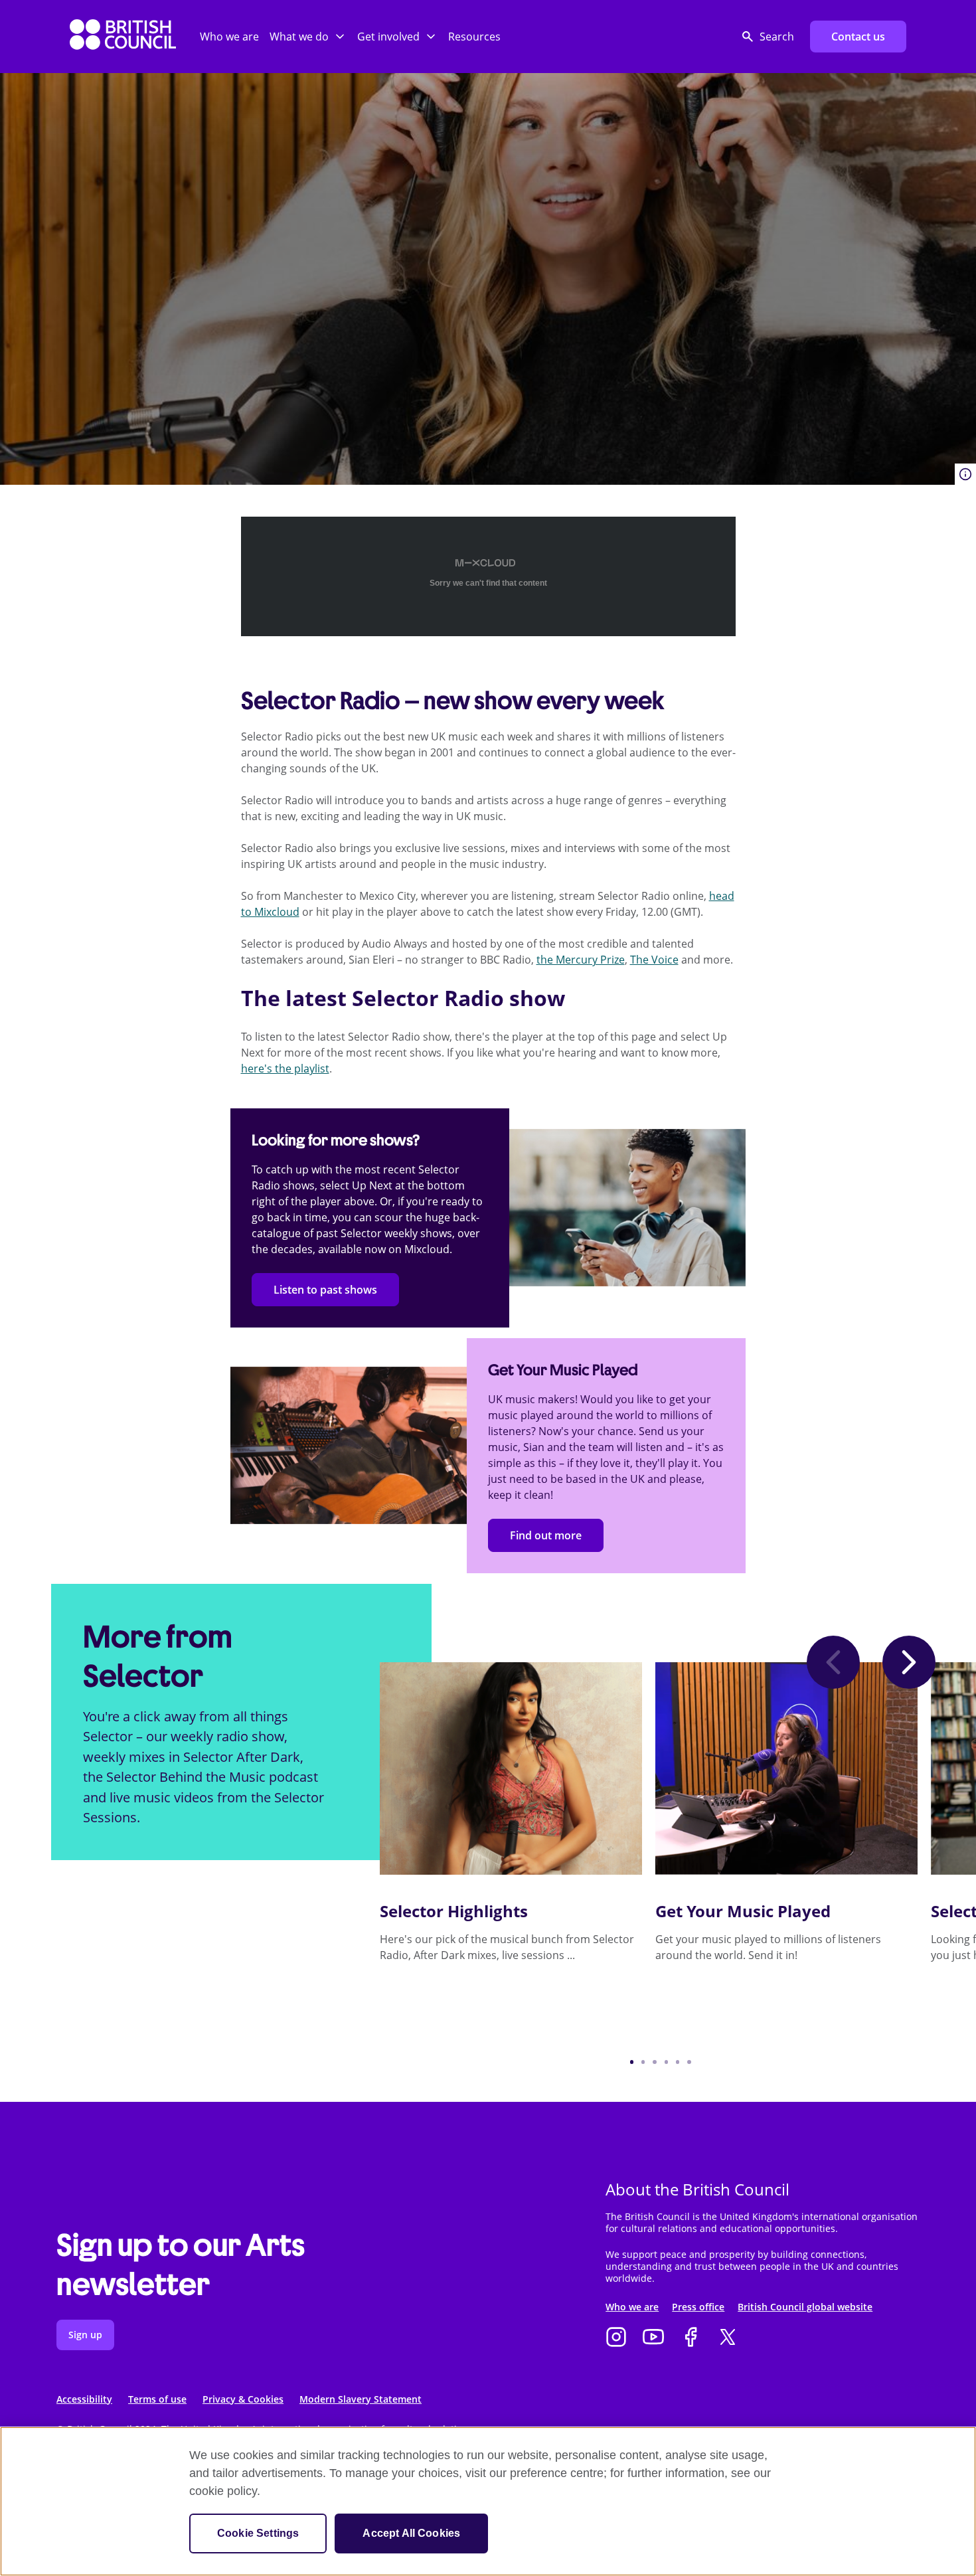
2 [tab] (643, 2062)
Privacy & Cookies (243, 2399)
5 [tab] (678, 2062)
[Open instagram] (616, 2338)
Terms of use (157, 2399)
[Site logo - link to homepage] (123, 37)
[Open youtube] (653, 2338)
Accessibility (84, 2399)
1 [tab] (632, 2062)
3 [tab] (654, 2062)
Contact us (858, 37)
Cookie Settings (258, 2533)
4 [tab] (666, 2062)
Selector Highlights (454, 1911)
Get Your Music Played (743, 1911)
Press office (698, 2307)
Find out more (546, 1535)
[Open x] (728, 2338)
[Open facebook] (691, 2338)
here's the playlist (285, 1069)
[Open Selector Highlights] (511, 1768)
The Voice (654, 960)
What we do (299, 37)
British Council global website (805, 2307)
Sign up (85, 2335)
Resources (474, 37)
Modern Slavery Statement (361, 2399)
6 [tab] (689, 2062)
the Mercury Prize (581, 960)
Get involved (388, 37)
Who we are (229, 37)
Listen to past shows (325, 1290)
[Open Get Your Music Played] (786, 1768)
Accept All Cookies (411, 2533)
